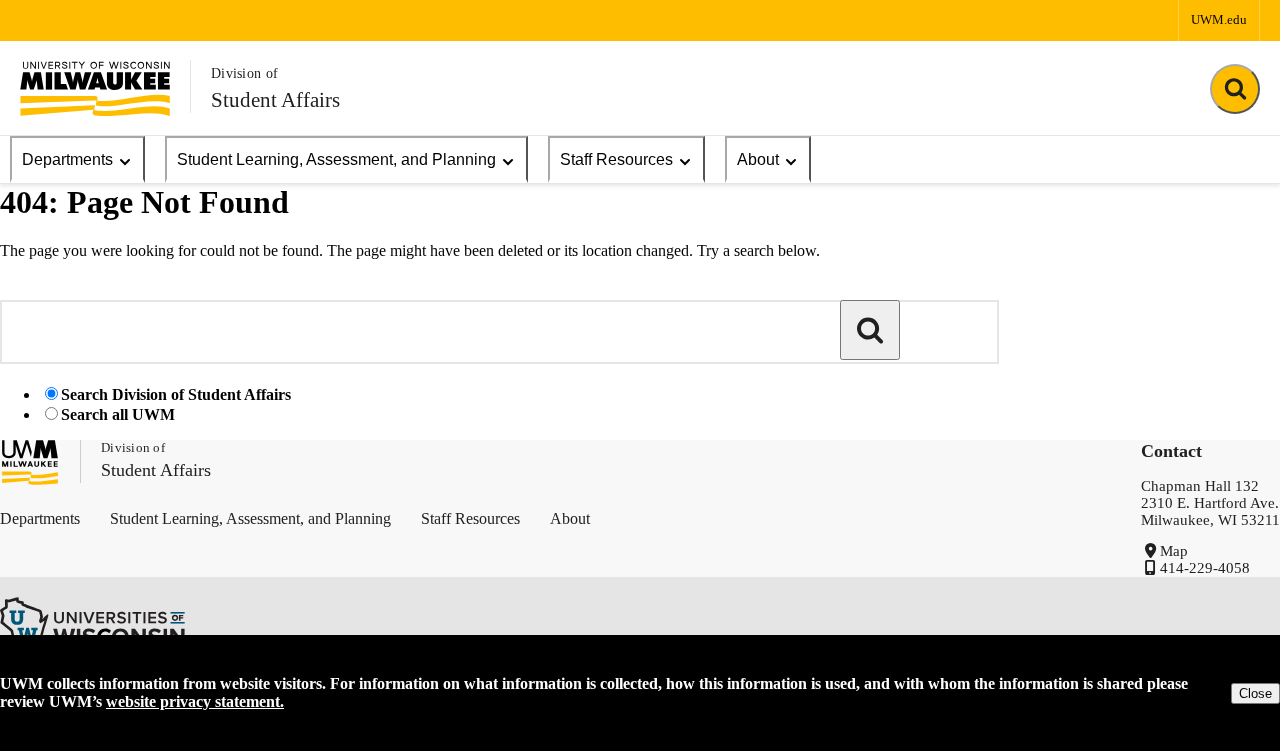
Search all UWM (118, 414)
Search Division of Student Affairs (176, 394)
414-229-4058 (1205, 568)
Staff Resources (616, 159)
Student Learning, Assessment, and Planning (336, 159)
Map (1174, 551)
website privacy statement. (195, 701)
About (758, 159)
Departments (67, 159)
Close (1255, 693)
